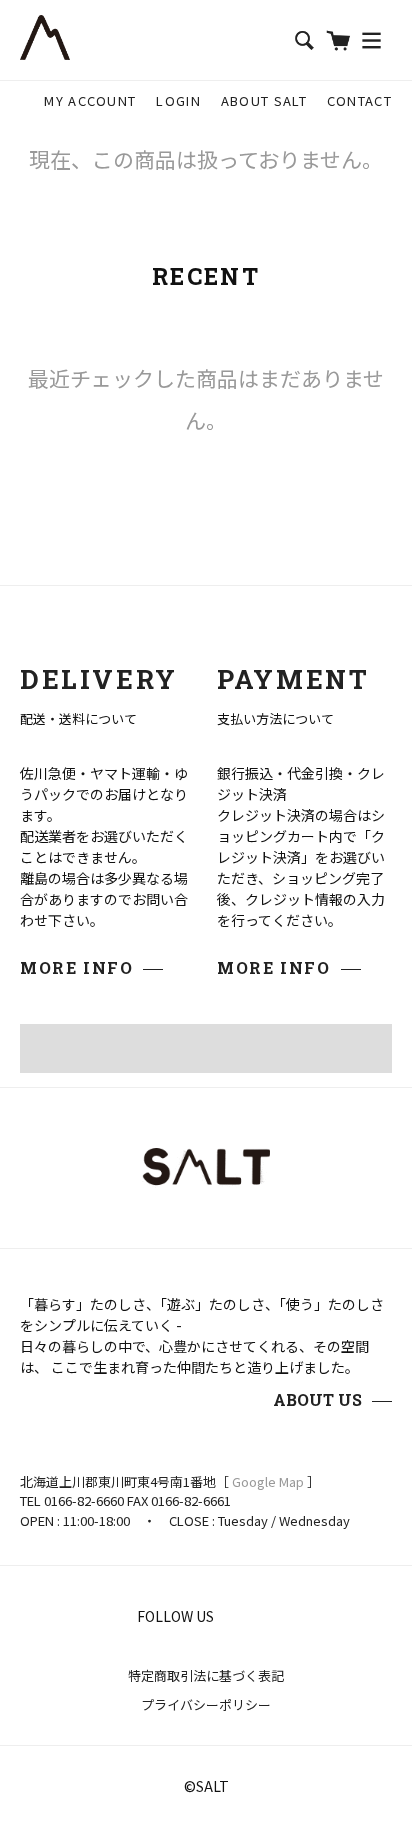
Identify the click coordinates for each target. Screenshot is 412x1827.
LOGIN (178, 100)
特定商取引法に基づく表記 (206, 1675)
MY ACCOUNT (90, 100)
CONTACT (359, 100)
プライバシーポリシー (206, 1704)
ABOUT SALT (264, 100)
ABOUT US (317, 1399)
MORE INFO (76, 967)
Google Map (268, 1481)
